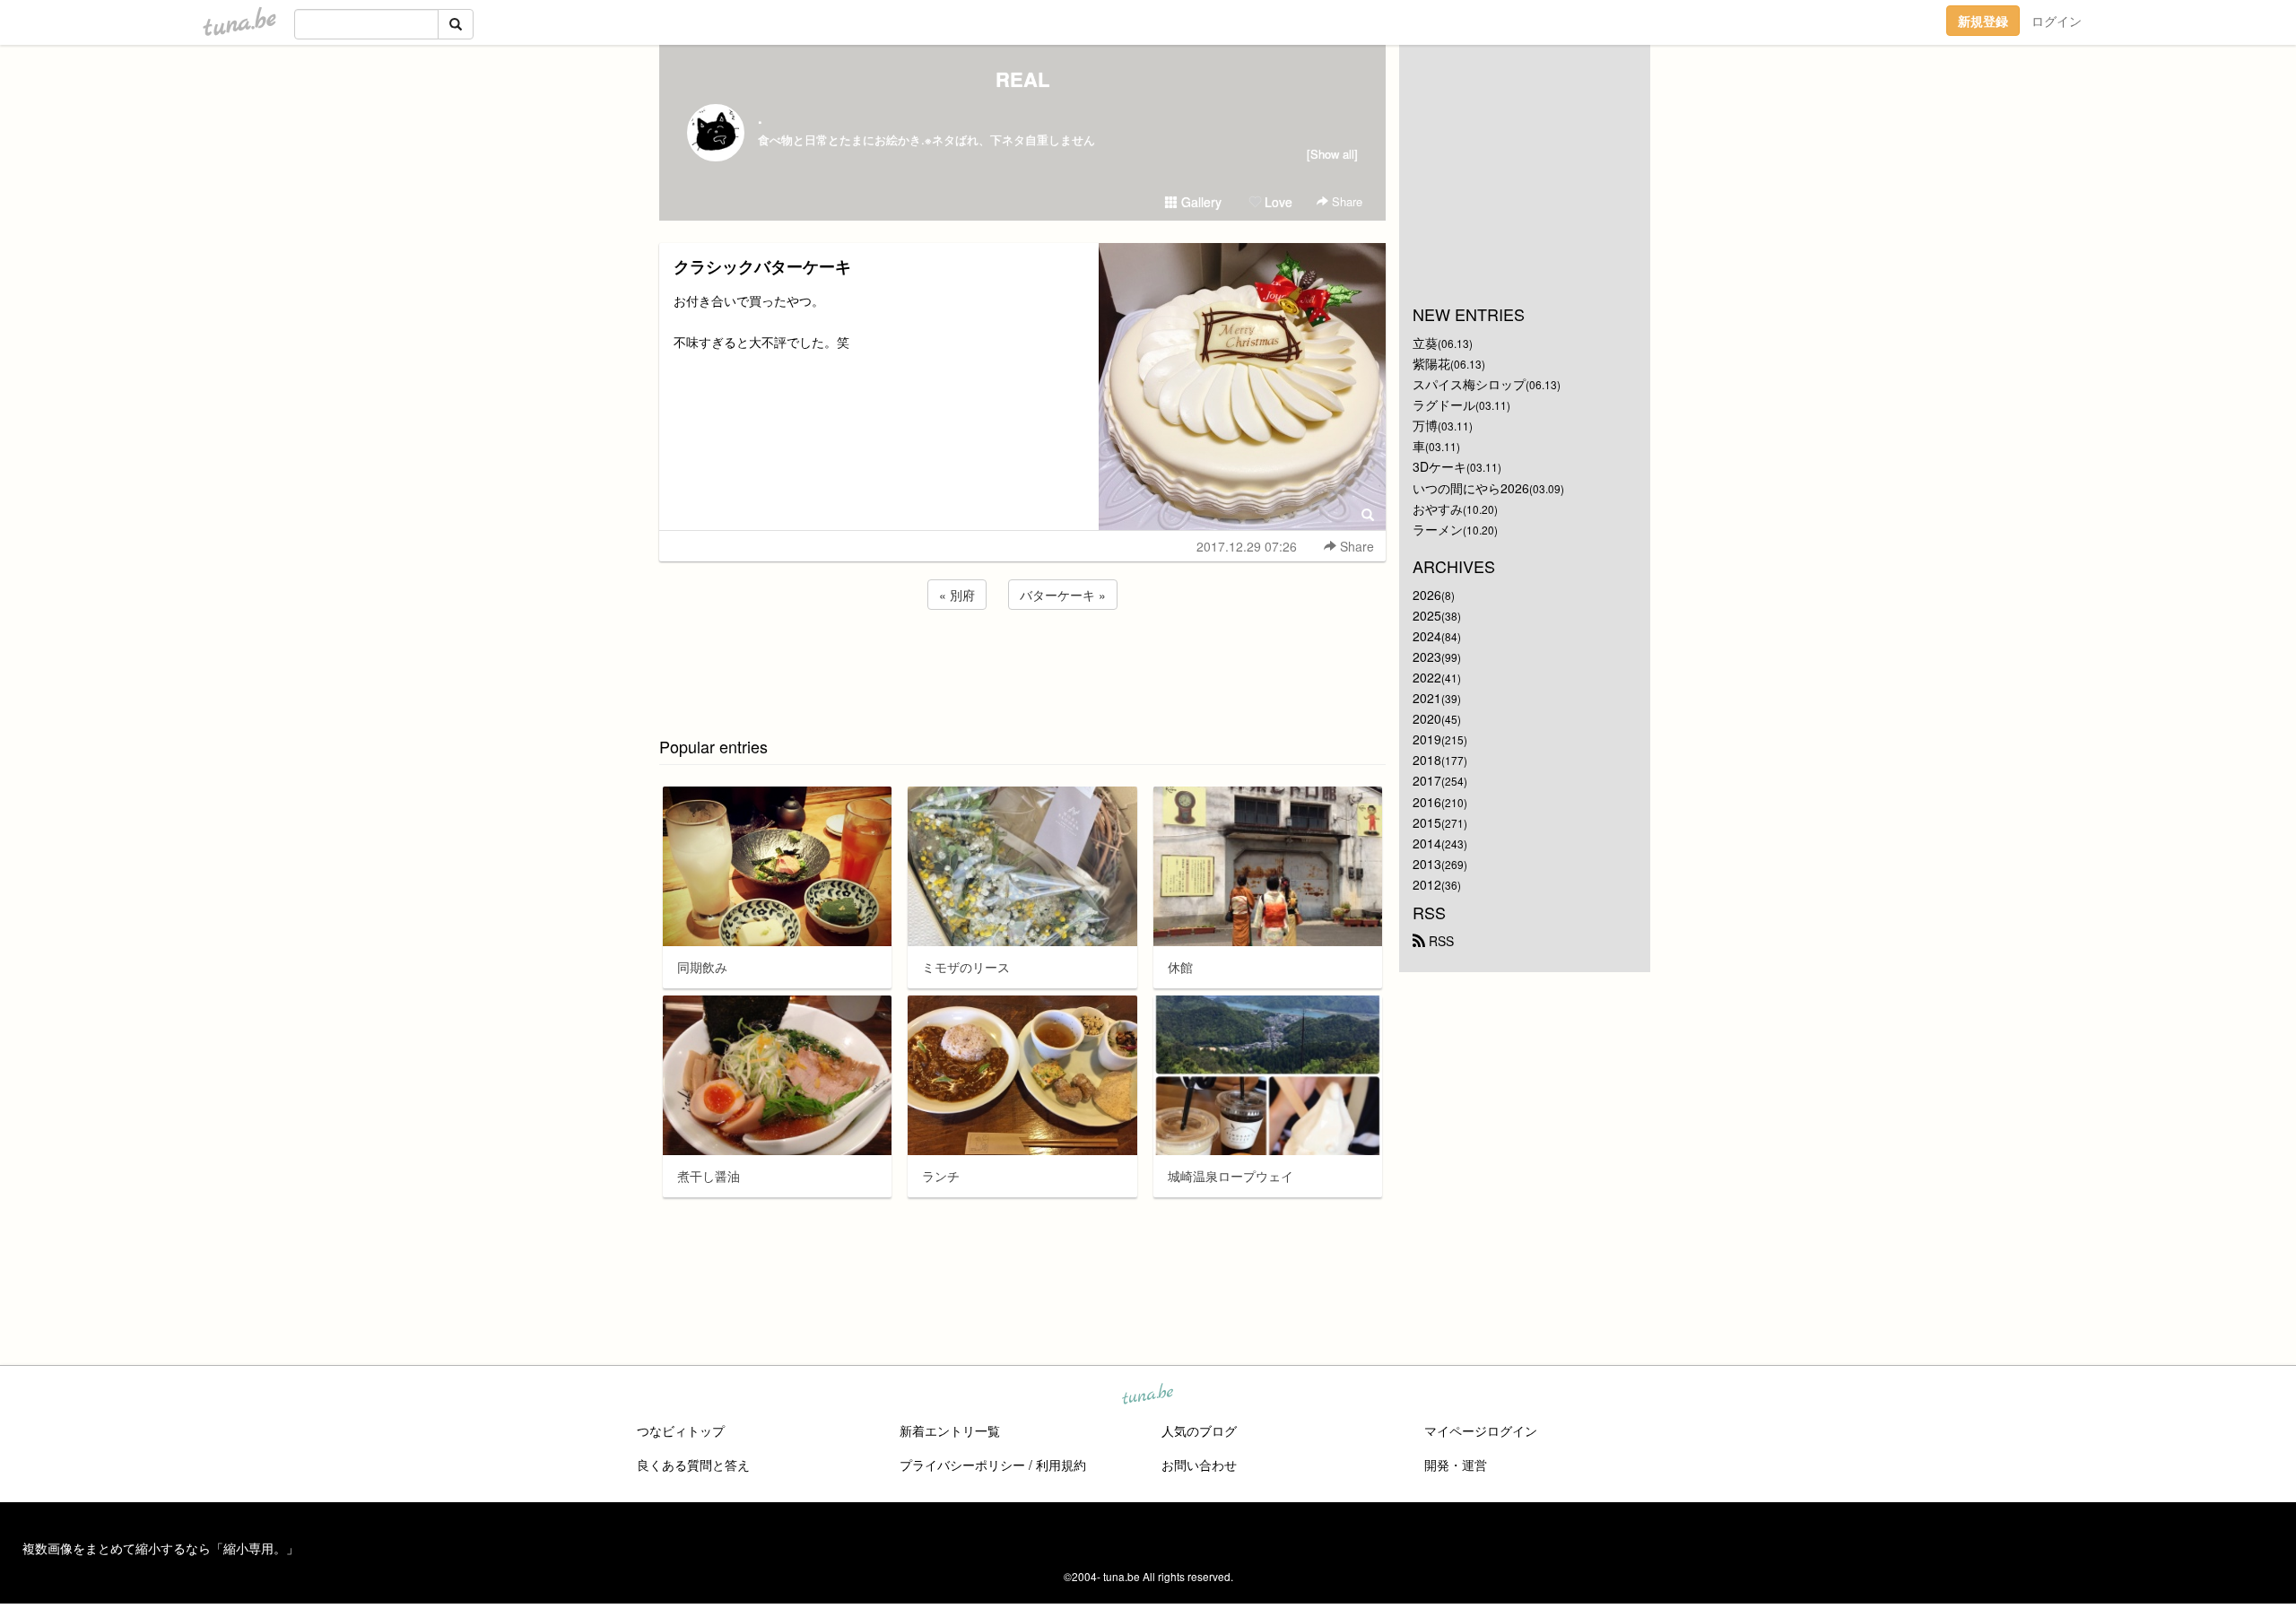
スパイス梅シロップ (1469, 384)
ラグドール (1444, 404)
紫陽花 (1431, 363)
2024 (1427, 636)
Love (1277, 202)
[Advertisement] (1022, 662)
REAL (1022, 79)
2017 (1427, 780)
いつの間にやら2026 (1471, 488)
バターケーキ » (1063, 595)
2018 (1427, 760)
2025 (1427, 615)
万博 (1425, 425)
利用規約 (1061, 1465)
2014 (1427, 843)
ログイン (2057, 21)
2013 (1427, 864)
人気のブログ (1199, 1430)
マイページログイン (1481, 1430)
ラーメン (1438, 529)
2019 (1427, 739)
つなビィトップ (681, 1430)
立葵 (1425, 343)
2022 (1427, 677)
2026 (1427, 595)
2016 (1427, 802)
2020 (1427, 718)
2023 (1427, 656)
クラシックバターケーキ (762, 266)
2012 (1427, 884)
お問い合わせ (1199, 1465)
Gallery (1200, 202)
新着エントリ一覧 (950, 1430)
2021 (1427, 698)
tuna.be (1147, 1395)
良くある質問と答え (693, 1465)
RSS (1439, 941)
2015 (1427, 822)
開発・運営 (1456, 1465)
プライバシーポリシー (962, 1465)
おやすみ (1438, 509)
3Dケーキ (1439, 466)
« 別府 (957, 595)
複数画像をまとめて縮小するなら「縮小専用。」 (161, 1548)
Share (1345, 201)
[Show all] (1332, 154)
